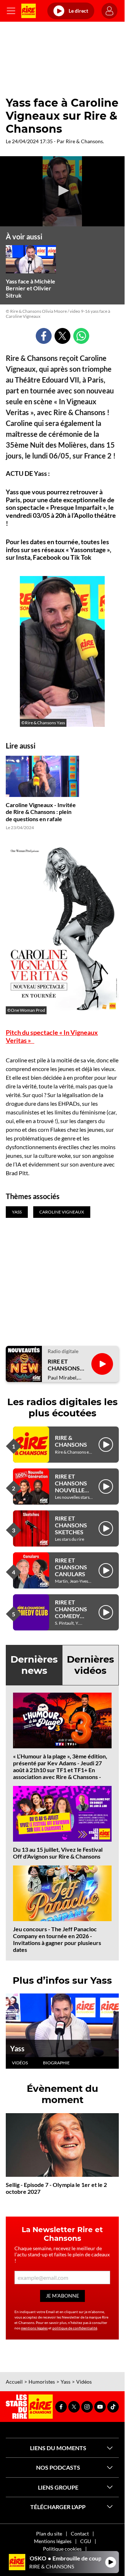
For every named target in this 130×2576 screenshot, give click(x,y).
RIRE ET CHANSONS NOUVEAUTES (67, 1365)
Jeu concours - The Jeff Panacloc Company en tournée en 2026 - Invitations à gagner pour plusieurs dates (57, 1939)
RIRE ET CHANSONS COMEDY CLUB (71, 1613)
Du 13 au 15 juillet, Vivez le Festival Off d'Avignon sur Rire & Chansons (58, 1853)
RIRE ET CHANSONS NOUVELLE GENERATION (73, 1487)
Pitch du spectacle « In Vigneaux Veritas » (52, 1036)
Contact (80, 2534)
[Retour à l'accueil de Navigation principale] (29, 11)
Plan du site (49, 2534)
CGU (86, 2541)
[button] (62, 191)
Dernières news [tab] (34, 1665)
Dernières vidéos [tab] (90, 1665)
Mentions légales (53, 2541)
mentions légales (34, 2328)
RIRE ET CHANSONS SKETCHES (71, 1525)
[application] (62, 191)
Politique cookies (62, 2549)
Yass (17, 2048)
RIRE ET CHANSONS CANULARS (71, 1567)
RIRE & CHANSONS (71, 1441)
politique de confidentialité (75, 2328)
